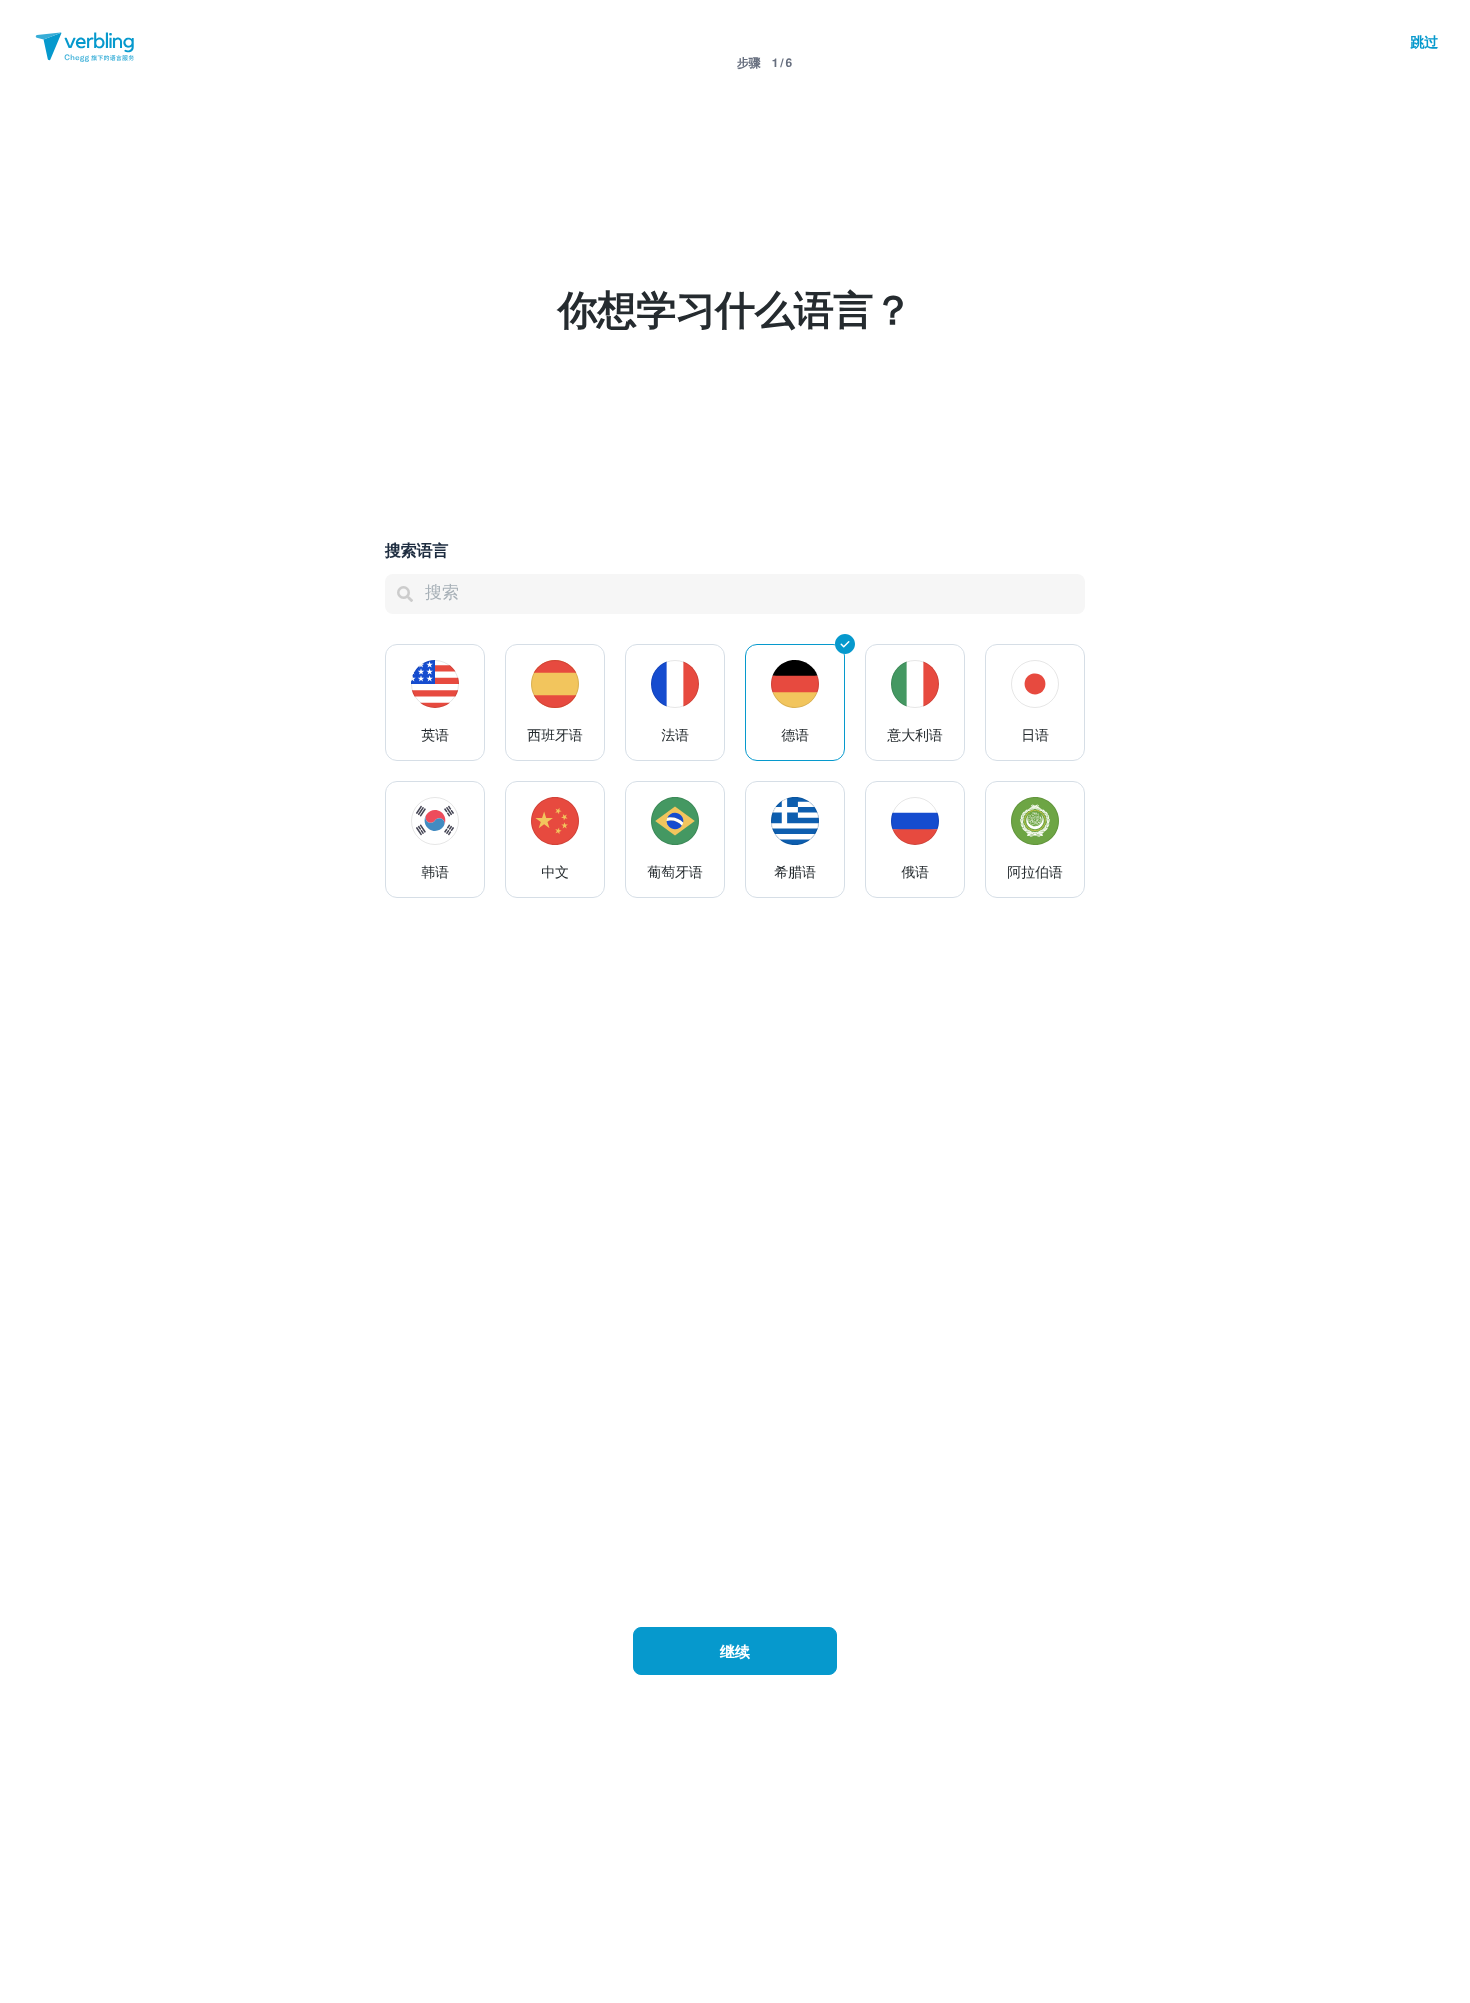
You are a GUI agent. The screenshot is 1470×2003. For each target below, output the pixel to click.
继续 (735, 1651)
